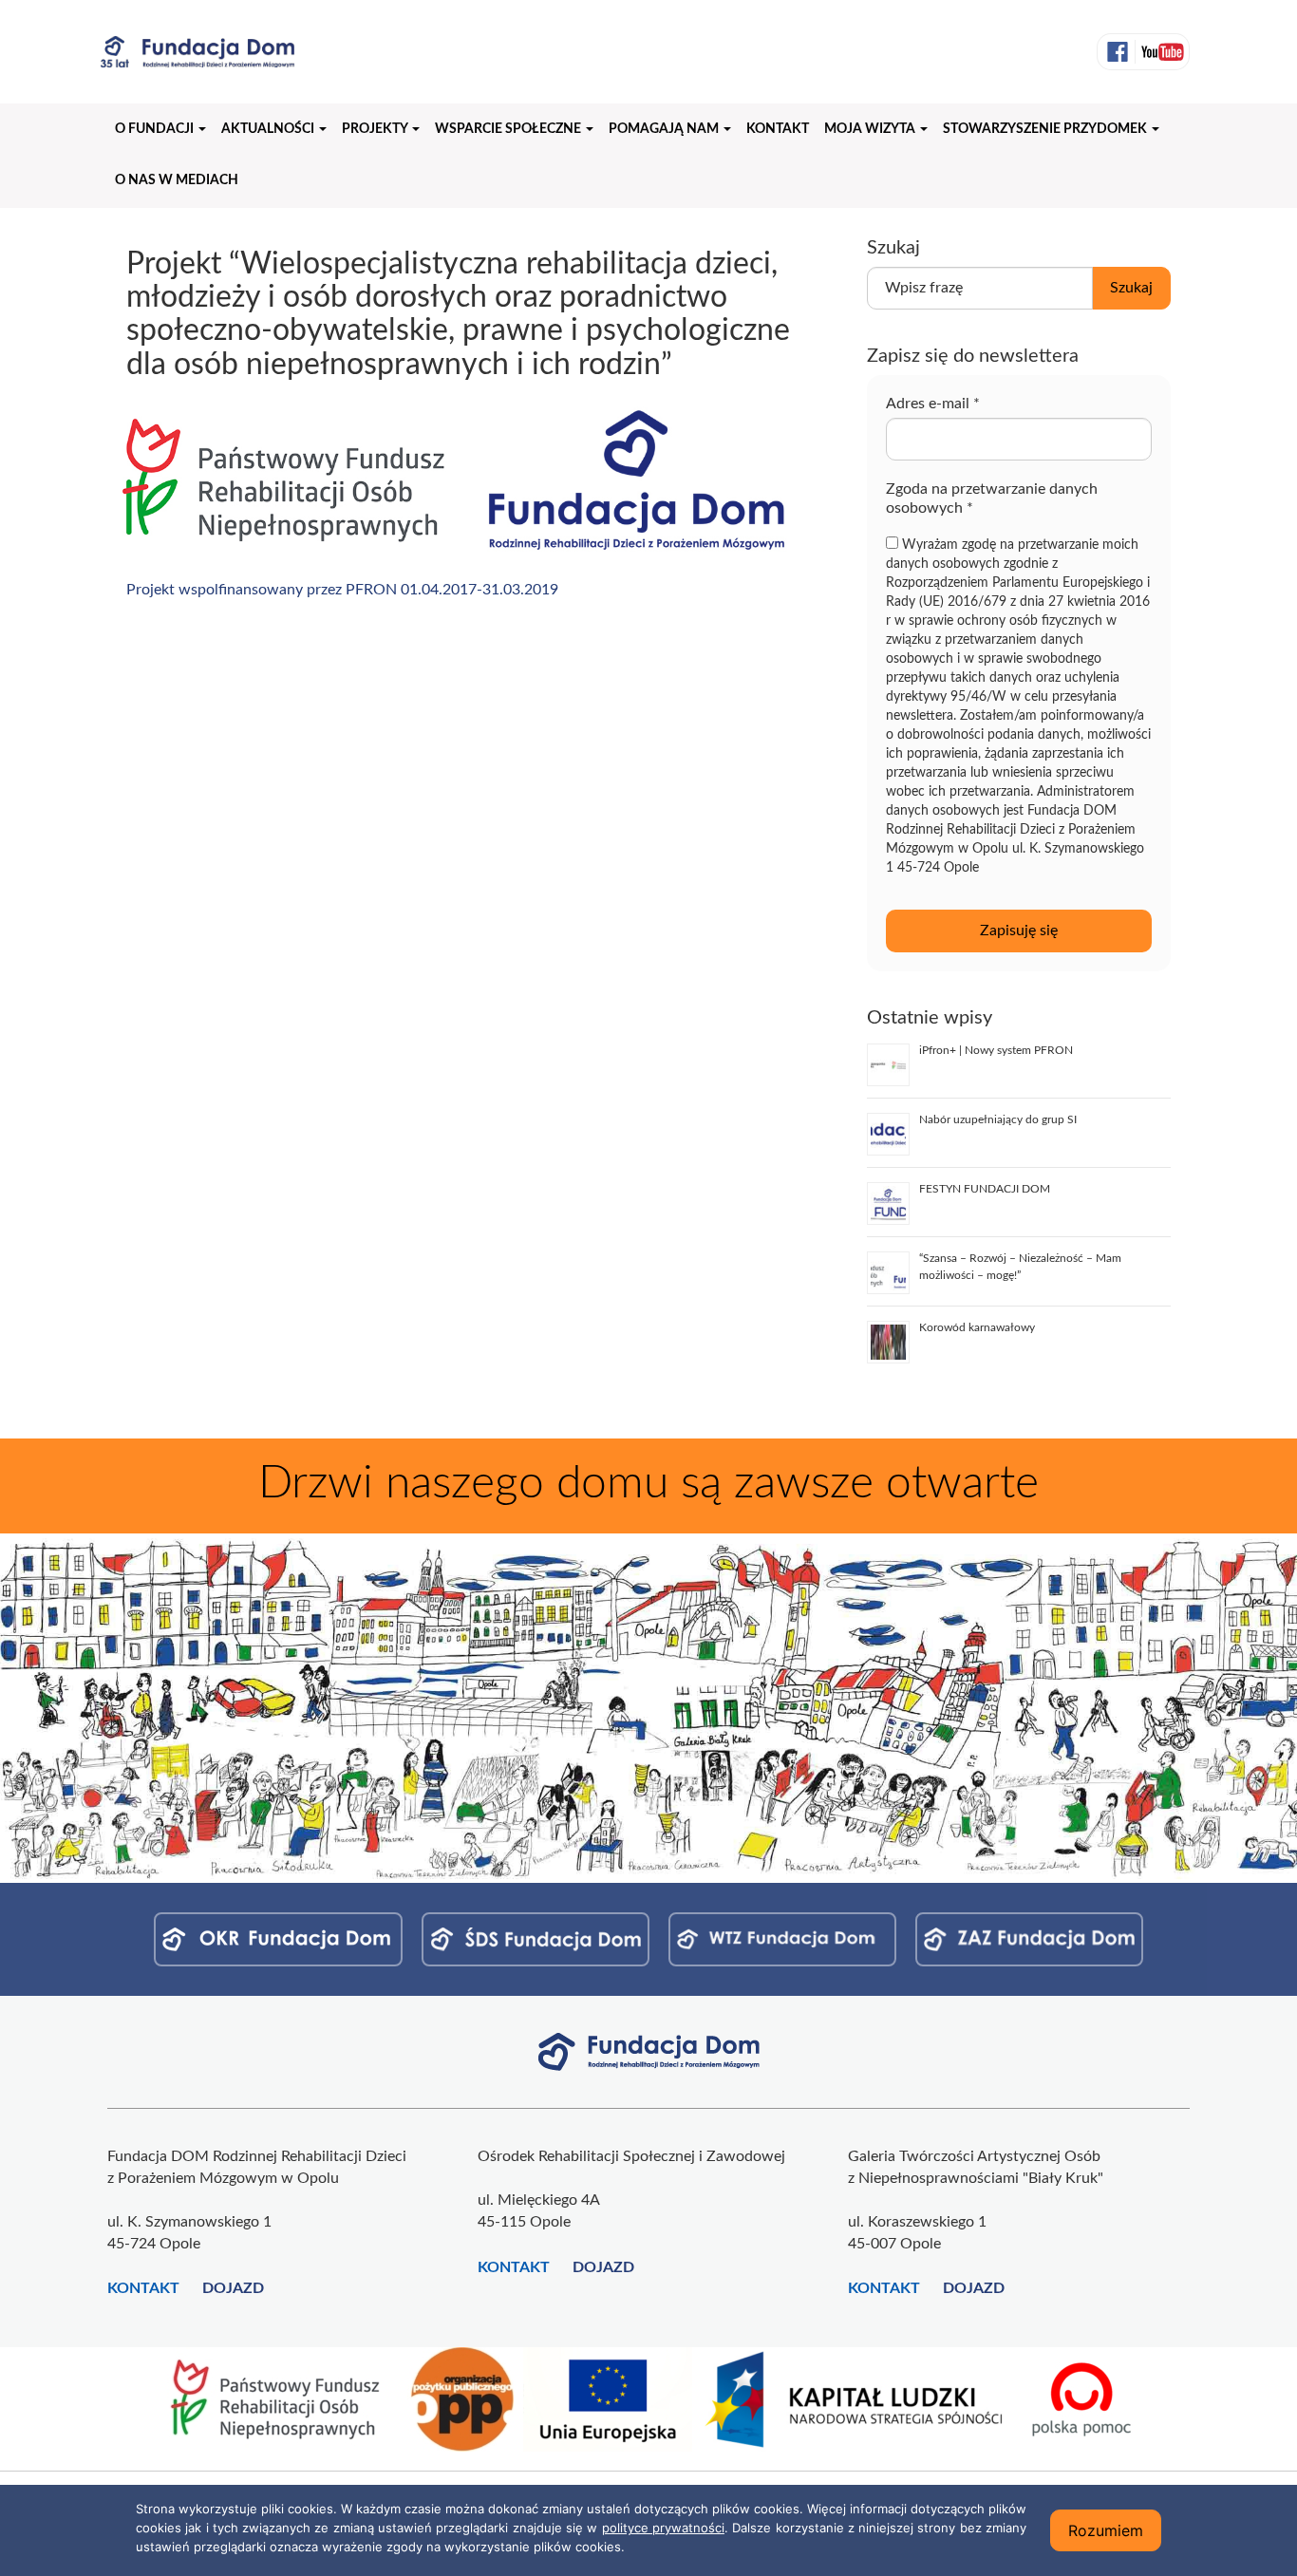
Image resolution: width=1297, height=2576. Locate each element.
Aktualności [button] (269, 129)
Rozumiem (1106, 2530)
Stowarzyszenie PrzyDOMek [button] (1046, 129)
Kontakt (778, 129)
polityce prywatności (663, 2528)
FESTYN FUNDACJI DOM (985, 1189)
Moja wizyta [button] (871, 129)
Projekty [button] (376, 129)
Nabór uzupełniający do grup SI (998, 1119)
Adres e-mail (933, 404)
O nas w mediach (177, 180)
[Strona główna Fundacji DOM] (649, 2051)
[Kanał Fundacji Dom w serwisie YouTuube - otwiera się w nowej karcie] (1160, 52)
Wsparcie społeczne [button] (509, 129)
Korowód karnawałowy (977, 1327)
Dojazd (233, 2288)
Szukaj (1131, 288)
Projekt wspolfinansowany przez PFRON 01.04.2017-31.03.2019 (342, 590)
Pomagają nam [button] (665, 129)
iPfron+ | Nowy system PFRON (996, 1050)
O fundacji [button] (156, 129)
